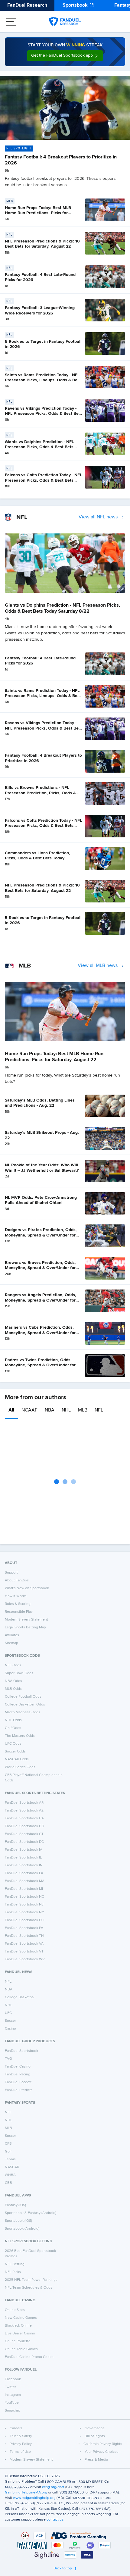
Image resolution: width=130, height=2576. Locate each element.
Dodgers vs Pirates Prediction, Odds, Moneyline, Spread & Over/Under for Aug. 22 (41, 1235)
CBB (8, 2183)
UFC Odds (13, 1744)
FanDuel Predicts (19, 2090)
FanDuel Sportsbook (21, 2051)
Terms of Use (20, 2452)
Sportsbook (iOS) (18, 2221)
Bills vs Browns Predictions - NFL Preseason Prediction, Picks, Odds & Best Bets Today (40, 793)
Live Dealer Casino (20, 2334)
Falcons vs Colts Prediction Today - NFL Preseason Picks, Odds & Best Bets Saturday (43, 480)
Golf (8, 2152)
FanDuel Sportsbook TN (24, 1936)
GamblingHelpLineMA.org (26, 2493)
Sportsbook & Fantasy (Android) (31, 2213)
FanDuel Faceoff (18, 2082)
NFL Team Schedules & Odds (29, 2288)
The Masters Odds (20, 1736)
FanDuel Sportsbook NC (24, 1897)
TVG (8, 2059)
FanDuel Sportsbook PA (24, 1928)
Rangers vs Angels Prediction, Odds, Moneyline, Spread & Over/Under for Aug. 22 (41, 1300)
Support (11, 1573)
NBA (50, 1410)
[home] (65, 22)
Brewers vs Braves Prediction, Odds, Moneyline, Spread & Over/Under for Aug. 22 (40, 1268)
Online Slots (15, 2310)
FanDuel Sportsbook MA (25, 1881)
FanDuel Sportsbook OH (25, 1920)
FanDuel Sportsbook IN (24, 1865)
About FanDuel (17, 1580)
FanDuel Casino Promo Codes (29, 2357)
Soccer (10, 2021)
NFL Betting (15, 2264)
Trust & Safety (21, 2436)
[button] (65, 56)
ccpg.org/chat (53, 2487)
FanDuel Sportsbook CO (24, 1826)
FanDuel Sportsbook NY (24, 1912)
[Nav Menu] (11, 22)
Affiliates (12, 1635)
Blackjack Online (18, 2326)
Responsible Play (19, 1612)
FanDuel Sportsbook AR (24, 1803)
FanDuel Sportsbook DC (24, 1842)
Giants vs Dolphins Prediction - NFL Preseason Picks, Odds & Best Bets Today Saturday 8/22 (39, 447)
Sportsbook (75, 5)
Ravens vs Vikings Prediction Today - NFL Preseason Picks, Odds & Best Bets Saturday (44, 414)
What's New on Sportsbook (27, 1588)
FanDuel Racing (18, 2074)
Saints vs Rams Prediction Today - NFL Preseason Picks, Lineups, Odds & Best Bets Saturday (43, 380)
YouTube (12, 2403)
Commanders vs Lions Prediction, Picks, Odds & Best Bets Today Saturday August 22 (37, 858)
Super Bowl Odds (19, 1673)
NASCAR (12, 2167)
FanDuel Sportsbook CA (24, 1818)
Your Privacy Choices (102, 2452)
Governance (95, 2428)
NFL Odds (13, 1665)
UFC (8, 2013)
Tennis (10, 2159)
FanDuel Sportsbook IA (24, 1850)
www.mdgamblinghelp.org (34, 2498)
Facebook (13, 2379)
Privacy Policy (21, 2444)
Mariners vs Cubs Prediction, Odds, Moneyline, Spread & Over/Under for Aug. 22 (40, 1333)
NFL (99, 1410)
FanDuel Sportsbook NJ (24, 1905)
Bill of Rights (95, 2436)
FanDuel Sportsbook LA (24, 1873)
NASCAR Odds (17, 1759)
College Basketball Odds (25, 1705)
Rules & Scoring (18, 1604)
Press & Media (96, 2460)
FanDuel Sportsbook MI (24, 1889)
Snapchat (12, 2411)
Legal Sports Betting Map (25, 1627)
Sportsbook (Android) (22, 2229)
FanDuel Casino (18, 2067)
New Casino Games (21, 2318)
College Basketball (20, 1997)
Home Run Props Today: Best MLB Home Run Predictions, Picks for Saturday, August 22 (38, 213)
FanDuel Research (27, 5)
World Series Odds (20, 1767)
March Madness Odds (23, 1712)
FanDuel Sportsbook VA (24, 1944)
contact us (55, 2520)
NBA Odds (13, 1681)
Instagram (13, 2395)
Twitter (10, 2387)
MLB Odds (13, 1689)
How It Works (16, 1596)
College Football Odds (23, 1697)
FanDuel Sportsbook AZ (24, 1811)
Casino (10, 2029)
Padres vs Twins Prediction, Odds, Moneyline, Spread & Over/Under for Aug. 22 (40, 1365)
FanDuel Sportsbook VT (24, 1952)
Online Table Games (21, 2349)
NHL (66, 1410)
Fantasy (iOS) (15, 2205)
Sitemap (11, 1643)
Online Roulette (18, 2341)
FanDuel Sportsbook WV (25, 1959)
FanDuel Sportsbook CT (24, 1834)
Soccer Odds (15, 1752)
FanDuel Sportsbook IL (23, 1858)
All (11, 1410)
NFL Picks (13, 2272)
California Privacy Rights (103, 2444)
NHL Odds (13, 1720)
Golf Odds (13, 1728)
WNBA (10, 2175)
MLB (83, 1410)
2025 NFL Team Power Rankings (31, 2280)
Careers (16, 2428)
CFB (8, 2144)
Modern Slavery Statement (26, 1620)
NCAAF (29, 1410)
